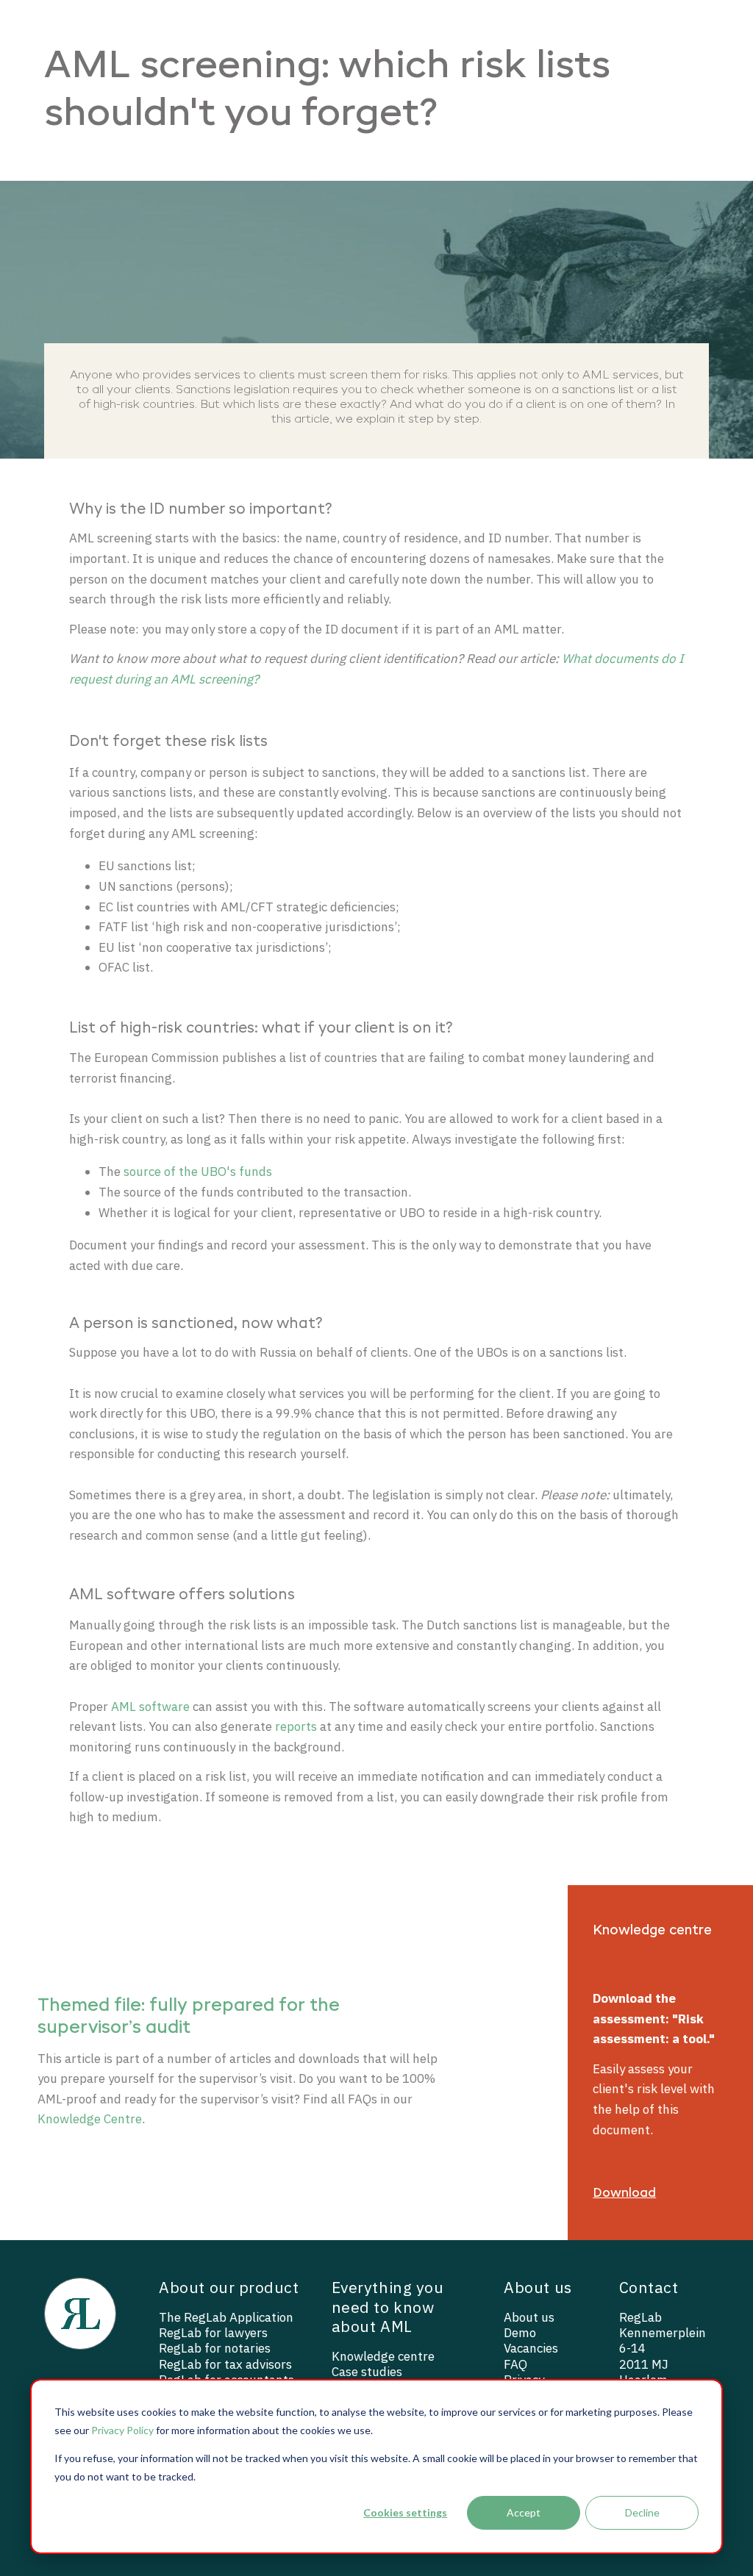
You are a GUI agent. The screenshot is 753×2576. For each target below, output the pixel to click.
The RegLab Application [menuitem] (226, 2318)
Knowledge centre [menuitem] (383, 2357)
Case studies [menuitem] (367, 2372)
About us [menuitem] (529, 2318)
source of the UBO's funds (198, 1172)
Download (624, 2193)
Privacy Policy (122, 2430)
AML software (150, 1707)
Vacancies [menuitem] (531, 2349)
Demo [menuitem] (520, 2333)
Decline (642, 2512)
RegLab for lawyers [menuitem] (213, 2333)
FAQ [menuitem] (515, 2365)
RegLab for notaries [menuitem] (215, 2349)
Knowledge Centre (90, 2119)
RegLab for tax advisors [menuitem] (225, 2365)
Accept (524, 2512)
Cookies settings (405, 2512)
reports (296, 1726)
